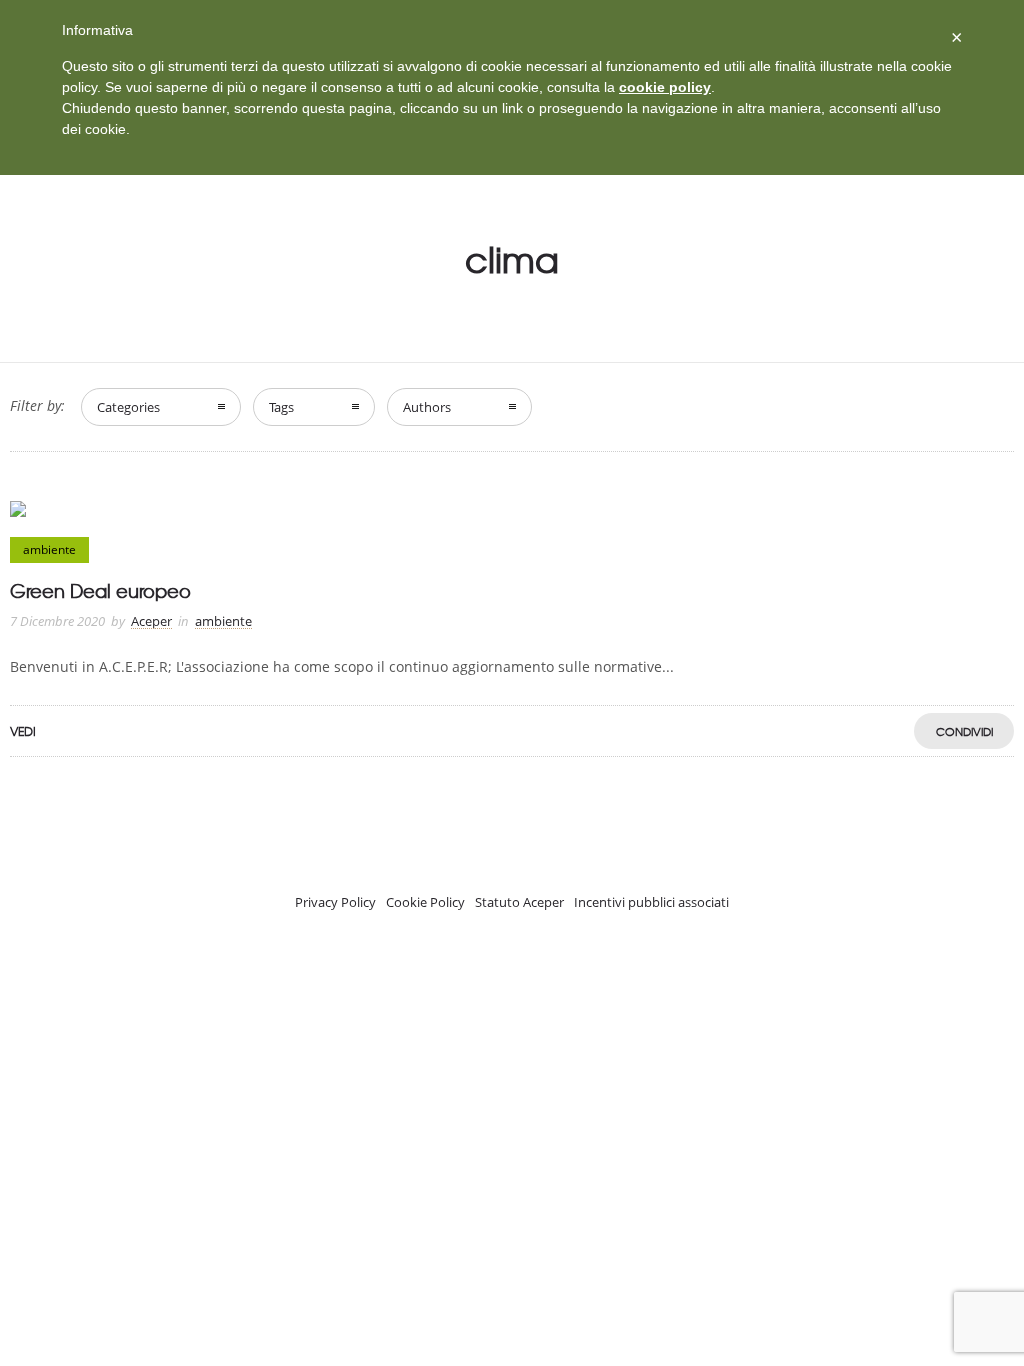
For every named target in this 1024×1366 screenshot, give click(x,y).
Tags (281, 407)
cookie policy (665, 87)
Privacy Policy (335, 902)
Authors (427, 407)
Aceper (151, 621)
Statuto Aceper (519, 902)
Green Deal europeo (100, 590)
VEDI (23, 731)
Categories (128, 407)
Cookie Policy (425, 902)
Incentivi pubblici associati (651, 902)
